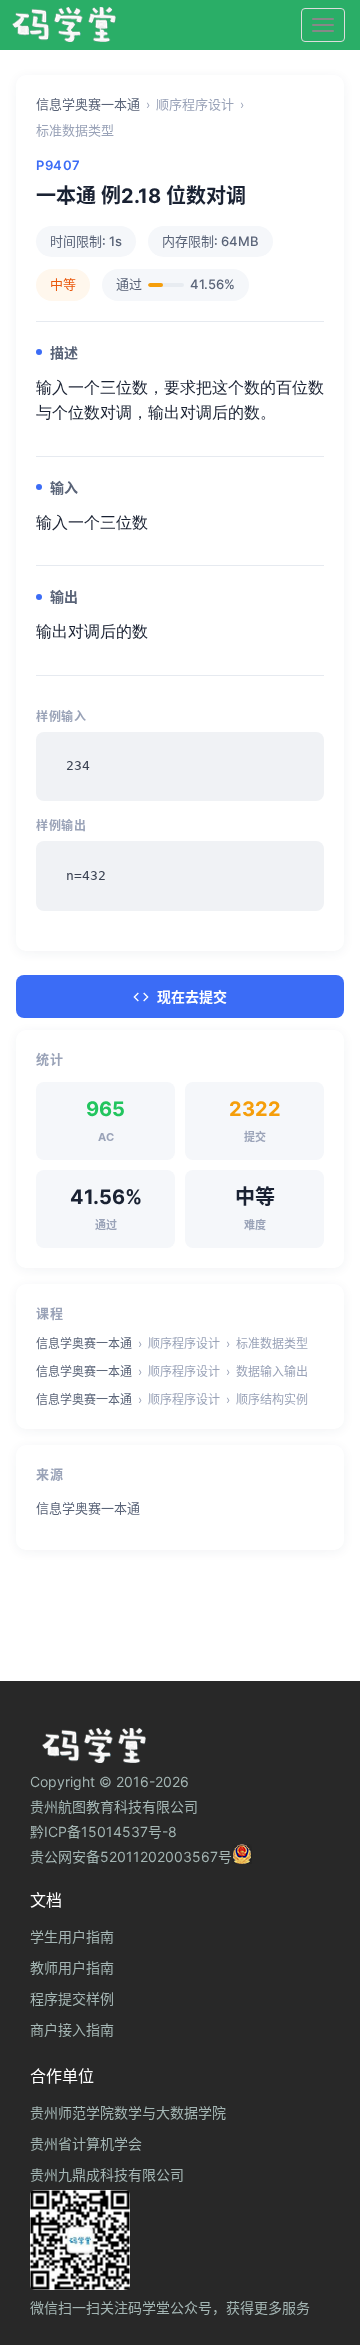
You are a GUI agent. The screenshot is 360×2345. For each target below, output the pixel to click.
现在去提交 (192, 996)
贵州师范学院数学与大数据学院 (128, 2112)
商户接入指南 (72, 2029)
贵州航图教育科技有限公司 (114, 1806)
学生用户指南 (72, 1936)
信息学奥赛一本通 (88, 104)
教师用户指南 (72, 1967)
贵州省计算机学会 (86, 2143)
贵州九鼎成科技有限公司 (107, 2174)
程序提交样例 (72, 1998)
